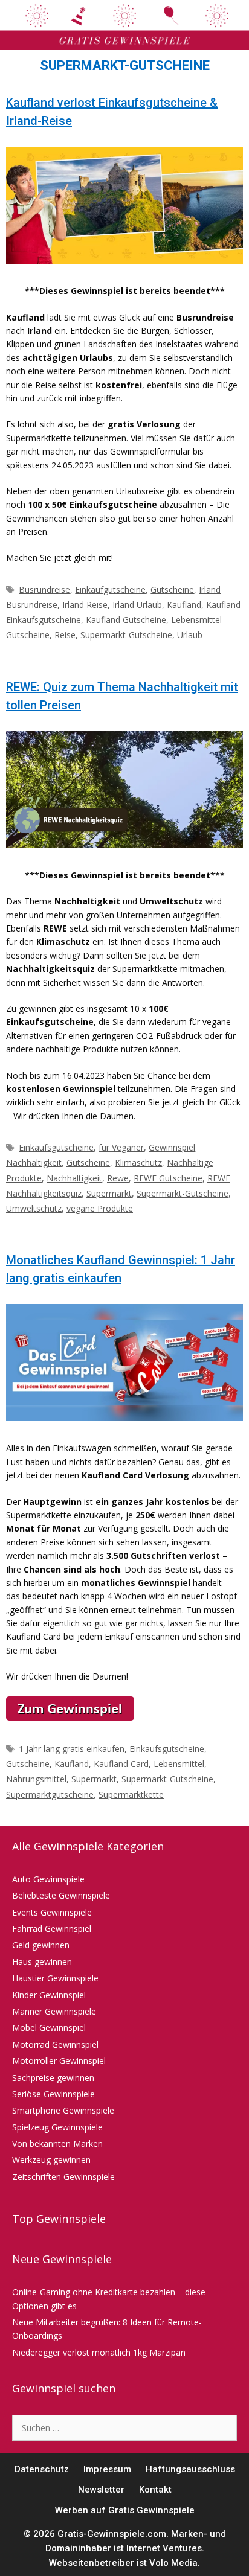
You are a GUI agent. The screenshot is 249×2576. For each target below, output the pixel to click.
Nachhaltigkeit (74, 1178)
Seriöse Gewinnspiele (53, 2094)
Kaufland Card (121, 1764)
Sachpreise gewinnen (53, 2078)
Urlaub (190, 635)
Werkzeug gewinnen (51, 2160)
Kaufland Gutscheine (126, 620)
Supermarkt (109, 1193)
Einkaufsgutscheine (56, 1147)
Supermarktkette (131, 1795)
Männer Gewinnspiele (54, 2011)
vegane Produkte (100, 1208)
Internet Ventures (164, 2548)
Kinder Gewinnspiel (49, 1995)
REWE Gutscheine (168, 1178)
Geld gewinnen (41, 1945)
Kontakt (155, 2490)
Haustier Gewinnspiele (55, 1978)
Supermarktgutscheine (50, 1795)
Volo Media (173, 2563)
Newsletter (101, 2490)
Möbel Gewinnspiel (49, 2028)
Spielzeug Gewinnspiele (57, 2127)
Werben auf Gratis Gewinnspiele (125, 2510)
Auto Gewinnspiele (48, 1879)
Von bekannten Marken (57, 2143)
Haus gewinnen (42, 1962)
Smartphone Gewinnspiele (63, 2110)
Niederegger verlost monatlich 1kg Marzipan (99, 2352)
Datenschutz (42, 2469)
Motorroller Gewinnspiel (59, 2061)
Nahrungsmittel (36, 1779)
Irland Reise (85, 605)
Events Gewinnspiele (52, 1912)
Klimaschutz (138, 1162)
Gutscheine (172, 590)
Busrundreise (44, 590)
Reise (65, 635)
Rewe (118, 1178)
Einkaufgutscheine (110, 590)
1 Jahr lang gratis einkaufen (72, 1749)
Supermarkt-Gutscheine (126, 635)
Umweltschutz (34, 1208)
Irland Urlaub (137, 605)
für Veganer (121, 1147)
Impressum (107, 2469)
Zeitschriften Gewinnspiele (63, 2177)
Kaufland (184, 605)
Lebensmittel (179, 1764)
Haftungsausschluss (190, 2469)
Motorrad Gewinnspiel (55, 2044)
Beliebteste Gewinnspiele (61, 1895)
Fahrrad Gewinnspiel (52, 1929)
